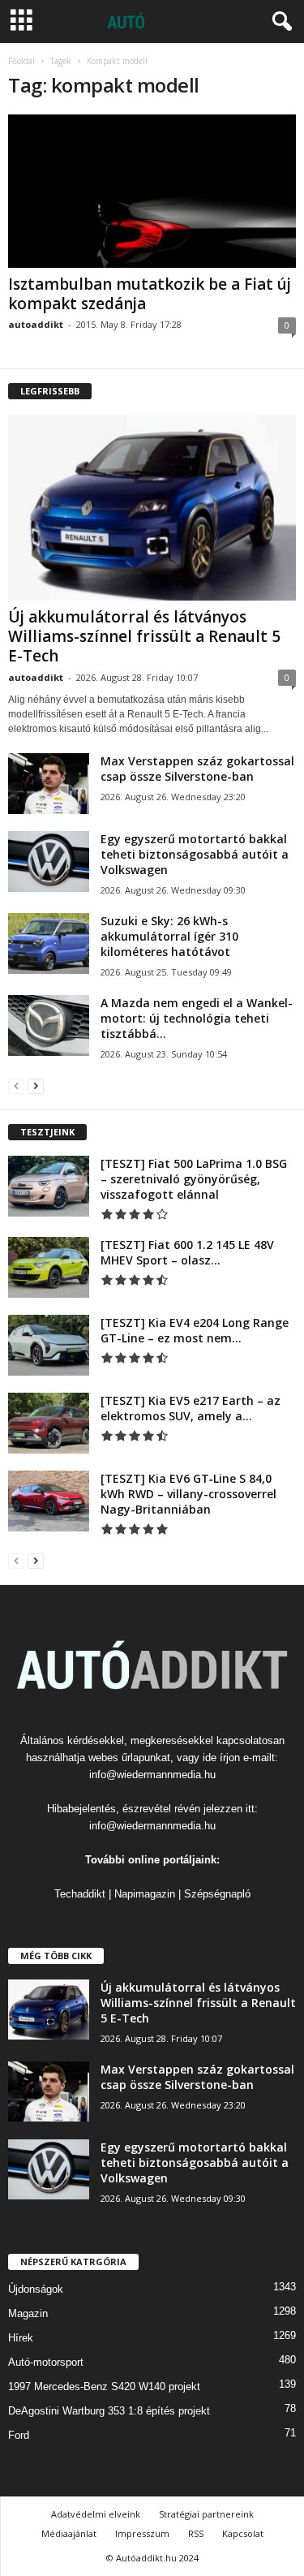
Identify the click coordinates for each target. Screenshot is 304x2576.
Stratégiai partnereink (206, 2514)
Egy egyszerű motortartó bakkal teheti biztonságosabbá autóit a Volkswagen (195, 854)
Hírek (21, 2338)
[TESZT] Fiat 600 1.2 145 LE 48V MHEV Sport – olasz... (187, 1252)
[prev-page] (16, 1086)
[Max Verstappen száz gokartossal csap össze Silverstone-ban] (49, 784)
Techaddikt (80, 1894)
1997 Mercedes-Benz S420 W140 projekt (104, 2386)
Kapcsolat (243, 2533)
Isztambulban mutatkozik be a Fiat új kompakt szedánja (150, 294)
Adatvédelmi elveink (96, 2514)
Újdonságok (36, 2289)
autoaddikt (36, 324)
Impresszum (142, 2533)
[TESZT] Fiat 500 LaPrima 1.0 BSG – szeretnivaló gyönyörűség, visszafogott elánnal (194, 1179)
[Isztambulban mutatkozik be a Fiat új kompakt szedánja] (152, 191)
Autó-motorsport (46, 2362)
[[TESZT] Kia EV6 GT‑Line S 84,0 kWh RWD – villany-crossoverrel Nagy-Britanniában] (49, 1501)
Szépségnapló (217, 1894)
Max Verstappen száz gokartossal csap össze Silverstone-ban (197, 769)
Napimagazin (145, 1894)
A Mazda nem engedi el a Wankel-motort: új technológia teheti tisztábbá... (197, 1018)
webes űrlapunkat (129, 1758)
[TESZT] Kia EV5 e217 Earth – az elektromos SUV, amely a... (191, 1408)
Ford (19, 2435)
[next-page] (36, 1086)
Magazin (28, 2313)
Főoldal (21, 61)
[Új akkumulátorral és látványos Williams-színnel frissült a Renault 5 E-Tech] (152, 508)
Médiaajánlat (69, 2533)
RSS (196, 2533)
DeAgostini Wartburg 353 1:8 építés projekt (109, 2411)
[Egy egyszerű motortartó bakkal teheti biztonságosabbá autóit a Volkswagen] (49, 862)
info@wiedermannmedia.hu (152, 1775)
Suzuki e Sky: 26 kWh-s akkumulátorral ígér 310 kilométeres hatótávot (169, 936)
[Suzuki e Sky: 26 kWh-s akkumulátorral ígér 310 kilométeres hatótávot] (49, 943)
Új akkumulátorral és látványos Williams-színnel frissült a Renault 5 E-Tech (144, 636)
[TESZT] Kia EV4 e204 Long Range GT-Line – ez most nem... (195, 1330)
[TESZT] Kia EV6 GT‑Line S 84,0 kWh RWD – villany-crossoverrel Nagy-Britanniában (188, 1494)
